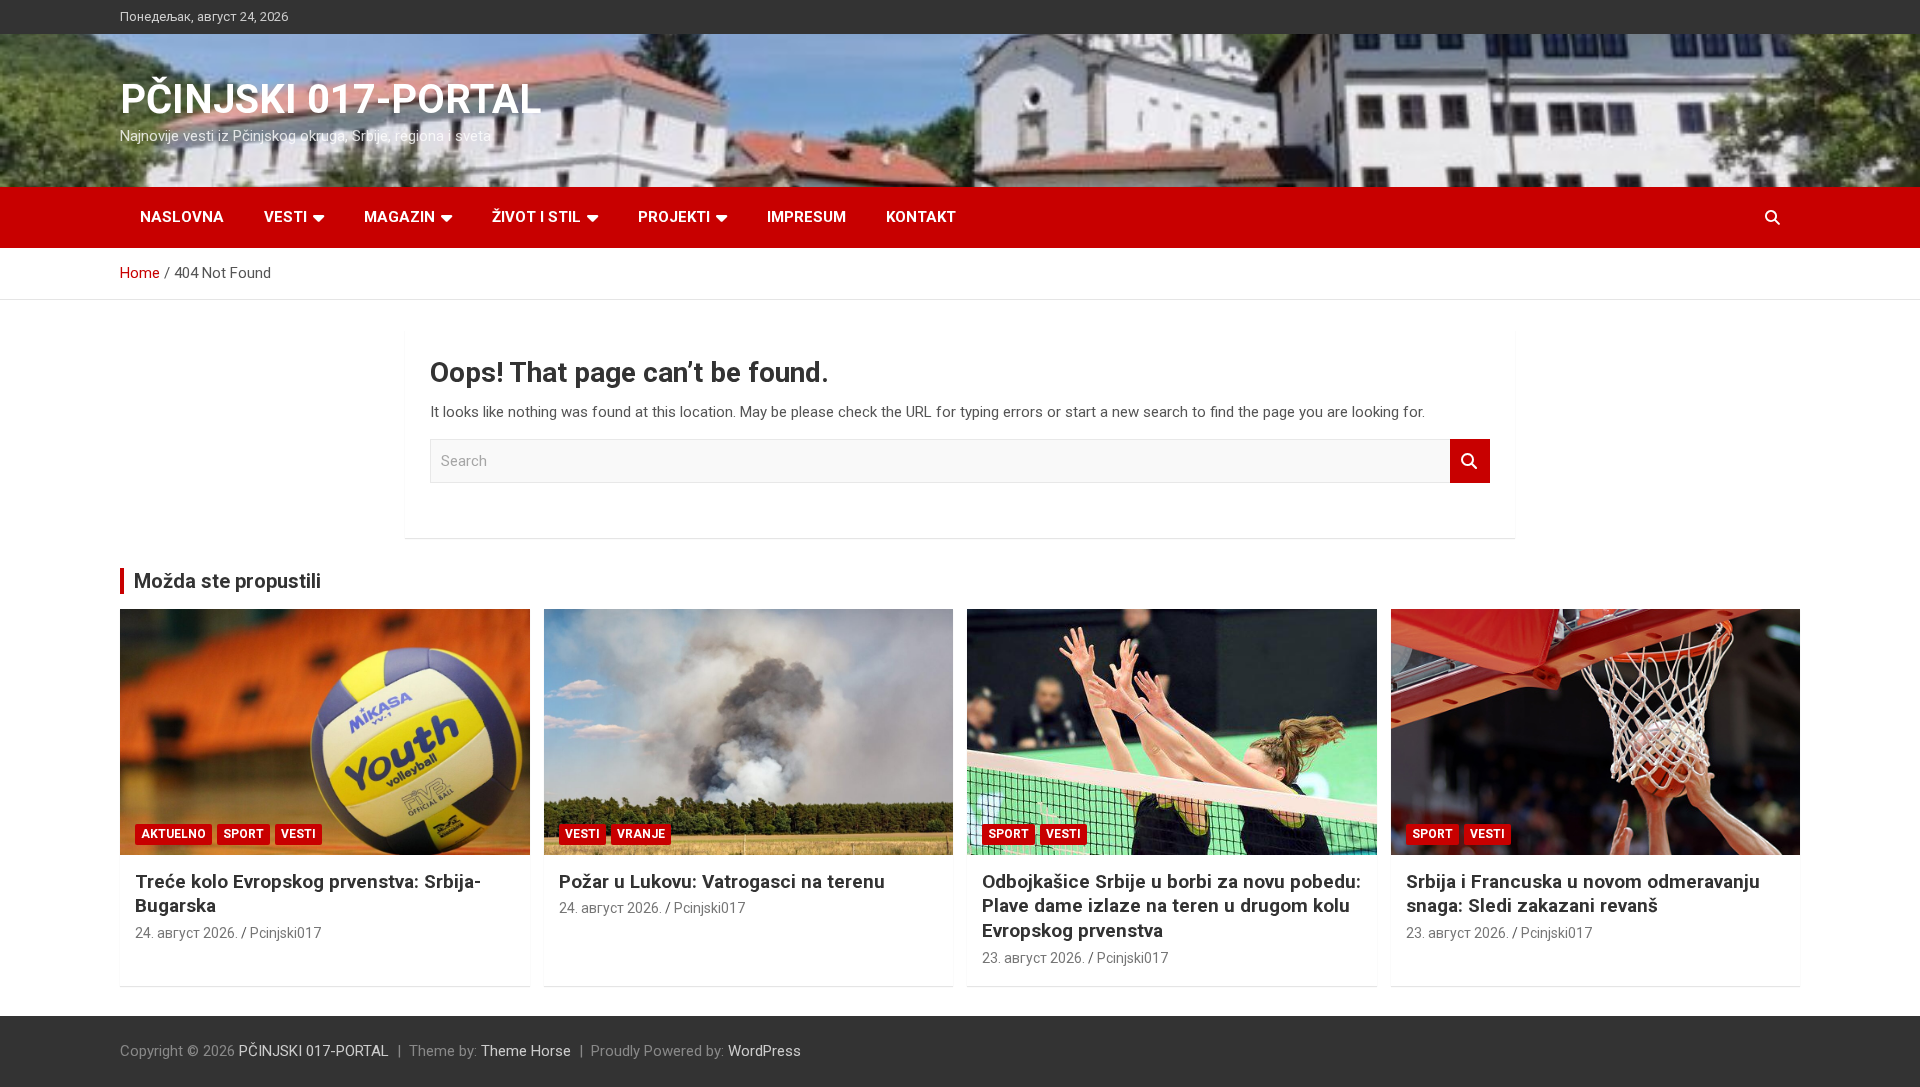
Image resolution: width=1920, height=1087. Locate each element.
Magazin (399, 217)
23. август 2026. (1033, 958)
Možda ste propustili (227, 581)
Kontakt (921, 217)
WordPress (764, 1051)
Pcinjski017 (285, 933)
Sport (243, 834)
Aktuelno (173, 834)
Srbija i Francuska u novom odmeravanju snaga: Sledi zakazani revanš (1583, 894)
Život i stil (536, 217)
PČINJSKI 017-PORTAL (330, 99)
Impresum (806, 217)
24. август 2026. (186, 933)
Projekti (674, 217)
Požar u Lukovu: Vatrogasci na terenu (722, 881)
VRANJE (641, 834)
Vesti (285, 217)
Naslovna (182, 217)
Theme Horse (526, 1051)
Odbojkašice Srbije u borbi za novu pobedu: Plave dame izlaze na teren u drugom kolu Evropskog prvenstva (1171, 906)
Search (1470, 461)
